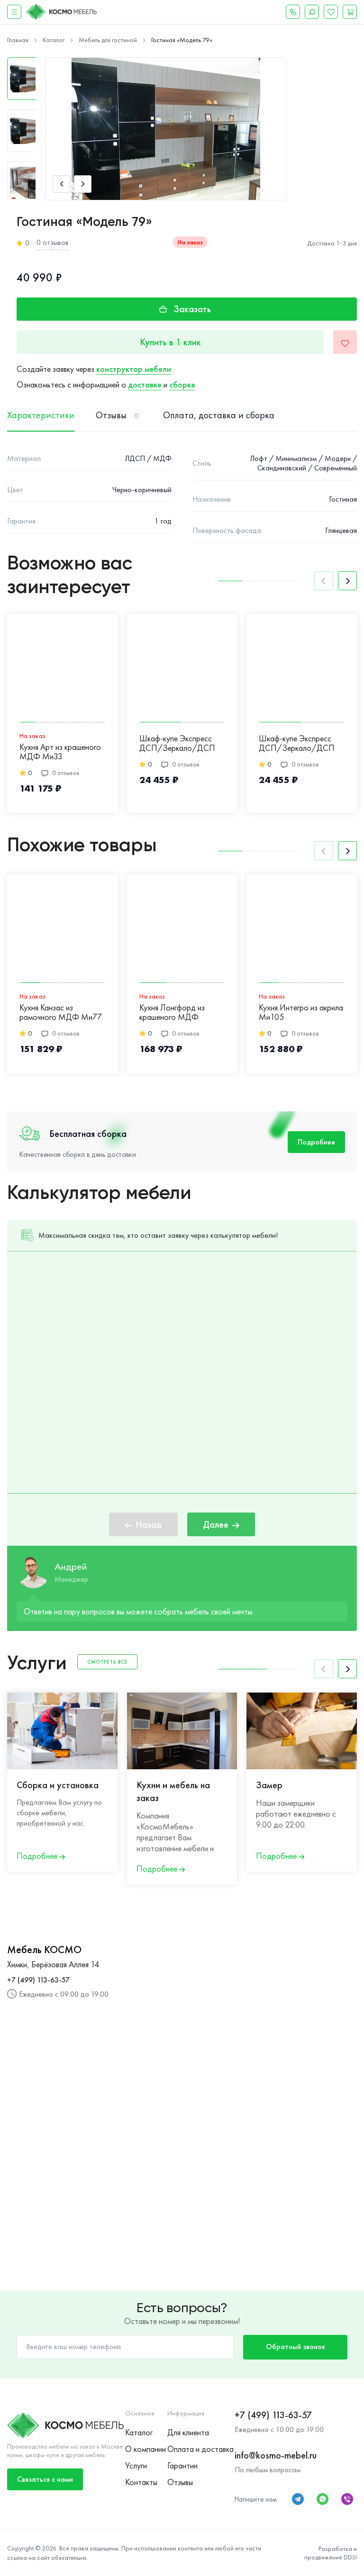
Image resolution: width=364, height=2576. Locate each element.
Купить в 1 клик (170, 342)
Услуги (136, 2465)
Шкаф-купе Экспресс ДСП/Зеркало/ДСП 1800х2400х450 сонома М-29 (297, 744)
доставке (145, 384)
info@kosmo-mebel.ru (276, 2455)
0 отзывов (53, 242)
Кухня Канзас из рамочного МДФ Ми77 (61, 1013)
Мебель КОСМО (44, 1950)
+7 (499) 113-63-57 (38, 1980)
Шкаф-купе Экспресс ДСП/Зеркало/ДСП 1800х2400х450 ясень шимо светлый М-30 (178, 744)
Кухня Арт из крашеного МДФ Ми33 (60, 752)
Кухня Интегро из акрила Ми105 (301, 1013)
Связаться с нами (45, 2479)
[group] (166, 129)
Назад (149, 1524)
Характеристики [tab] (41, 415)
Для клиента (188, 2432)
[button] (61, 184)
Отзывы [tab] (117, 415)
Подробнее (316, 1142)
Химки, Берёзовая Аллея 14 (53, 1964)
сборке (182, 384)
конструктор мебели (134, 369)
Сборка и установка (58, 1785)
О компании (146, 2449)
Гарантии (182, 2465)
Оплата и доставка (200, 2449)
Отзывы (180, 2482)
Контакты (141, 2482)
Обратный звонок (296, 2346)
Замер (269, 1785)
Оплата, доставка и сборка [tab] (219, 415)
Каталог (139, 2432)
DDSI (350, 2557)
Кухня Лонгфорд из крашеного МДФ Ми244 (172, 1013)
